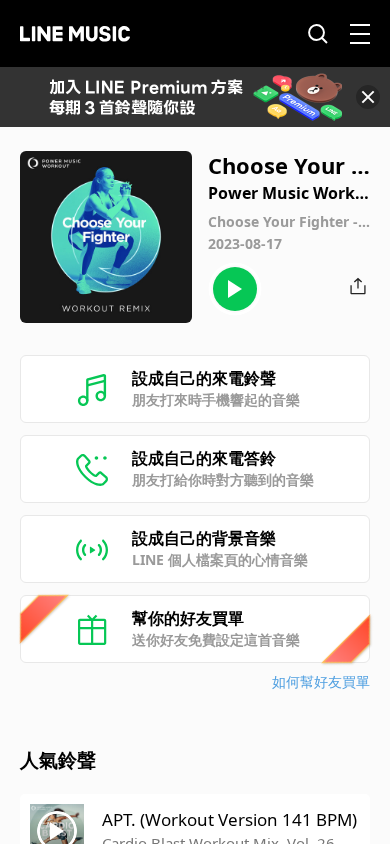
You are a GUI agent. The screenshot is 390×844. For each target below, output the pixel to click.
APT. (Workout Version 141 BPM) (229, 819)
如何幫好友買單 (321, 681)
